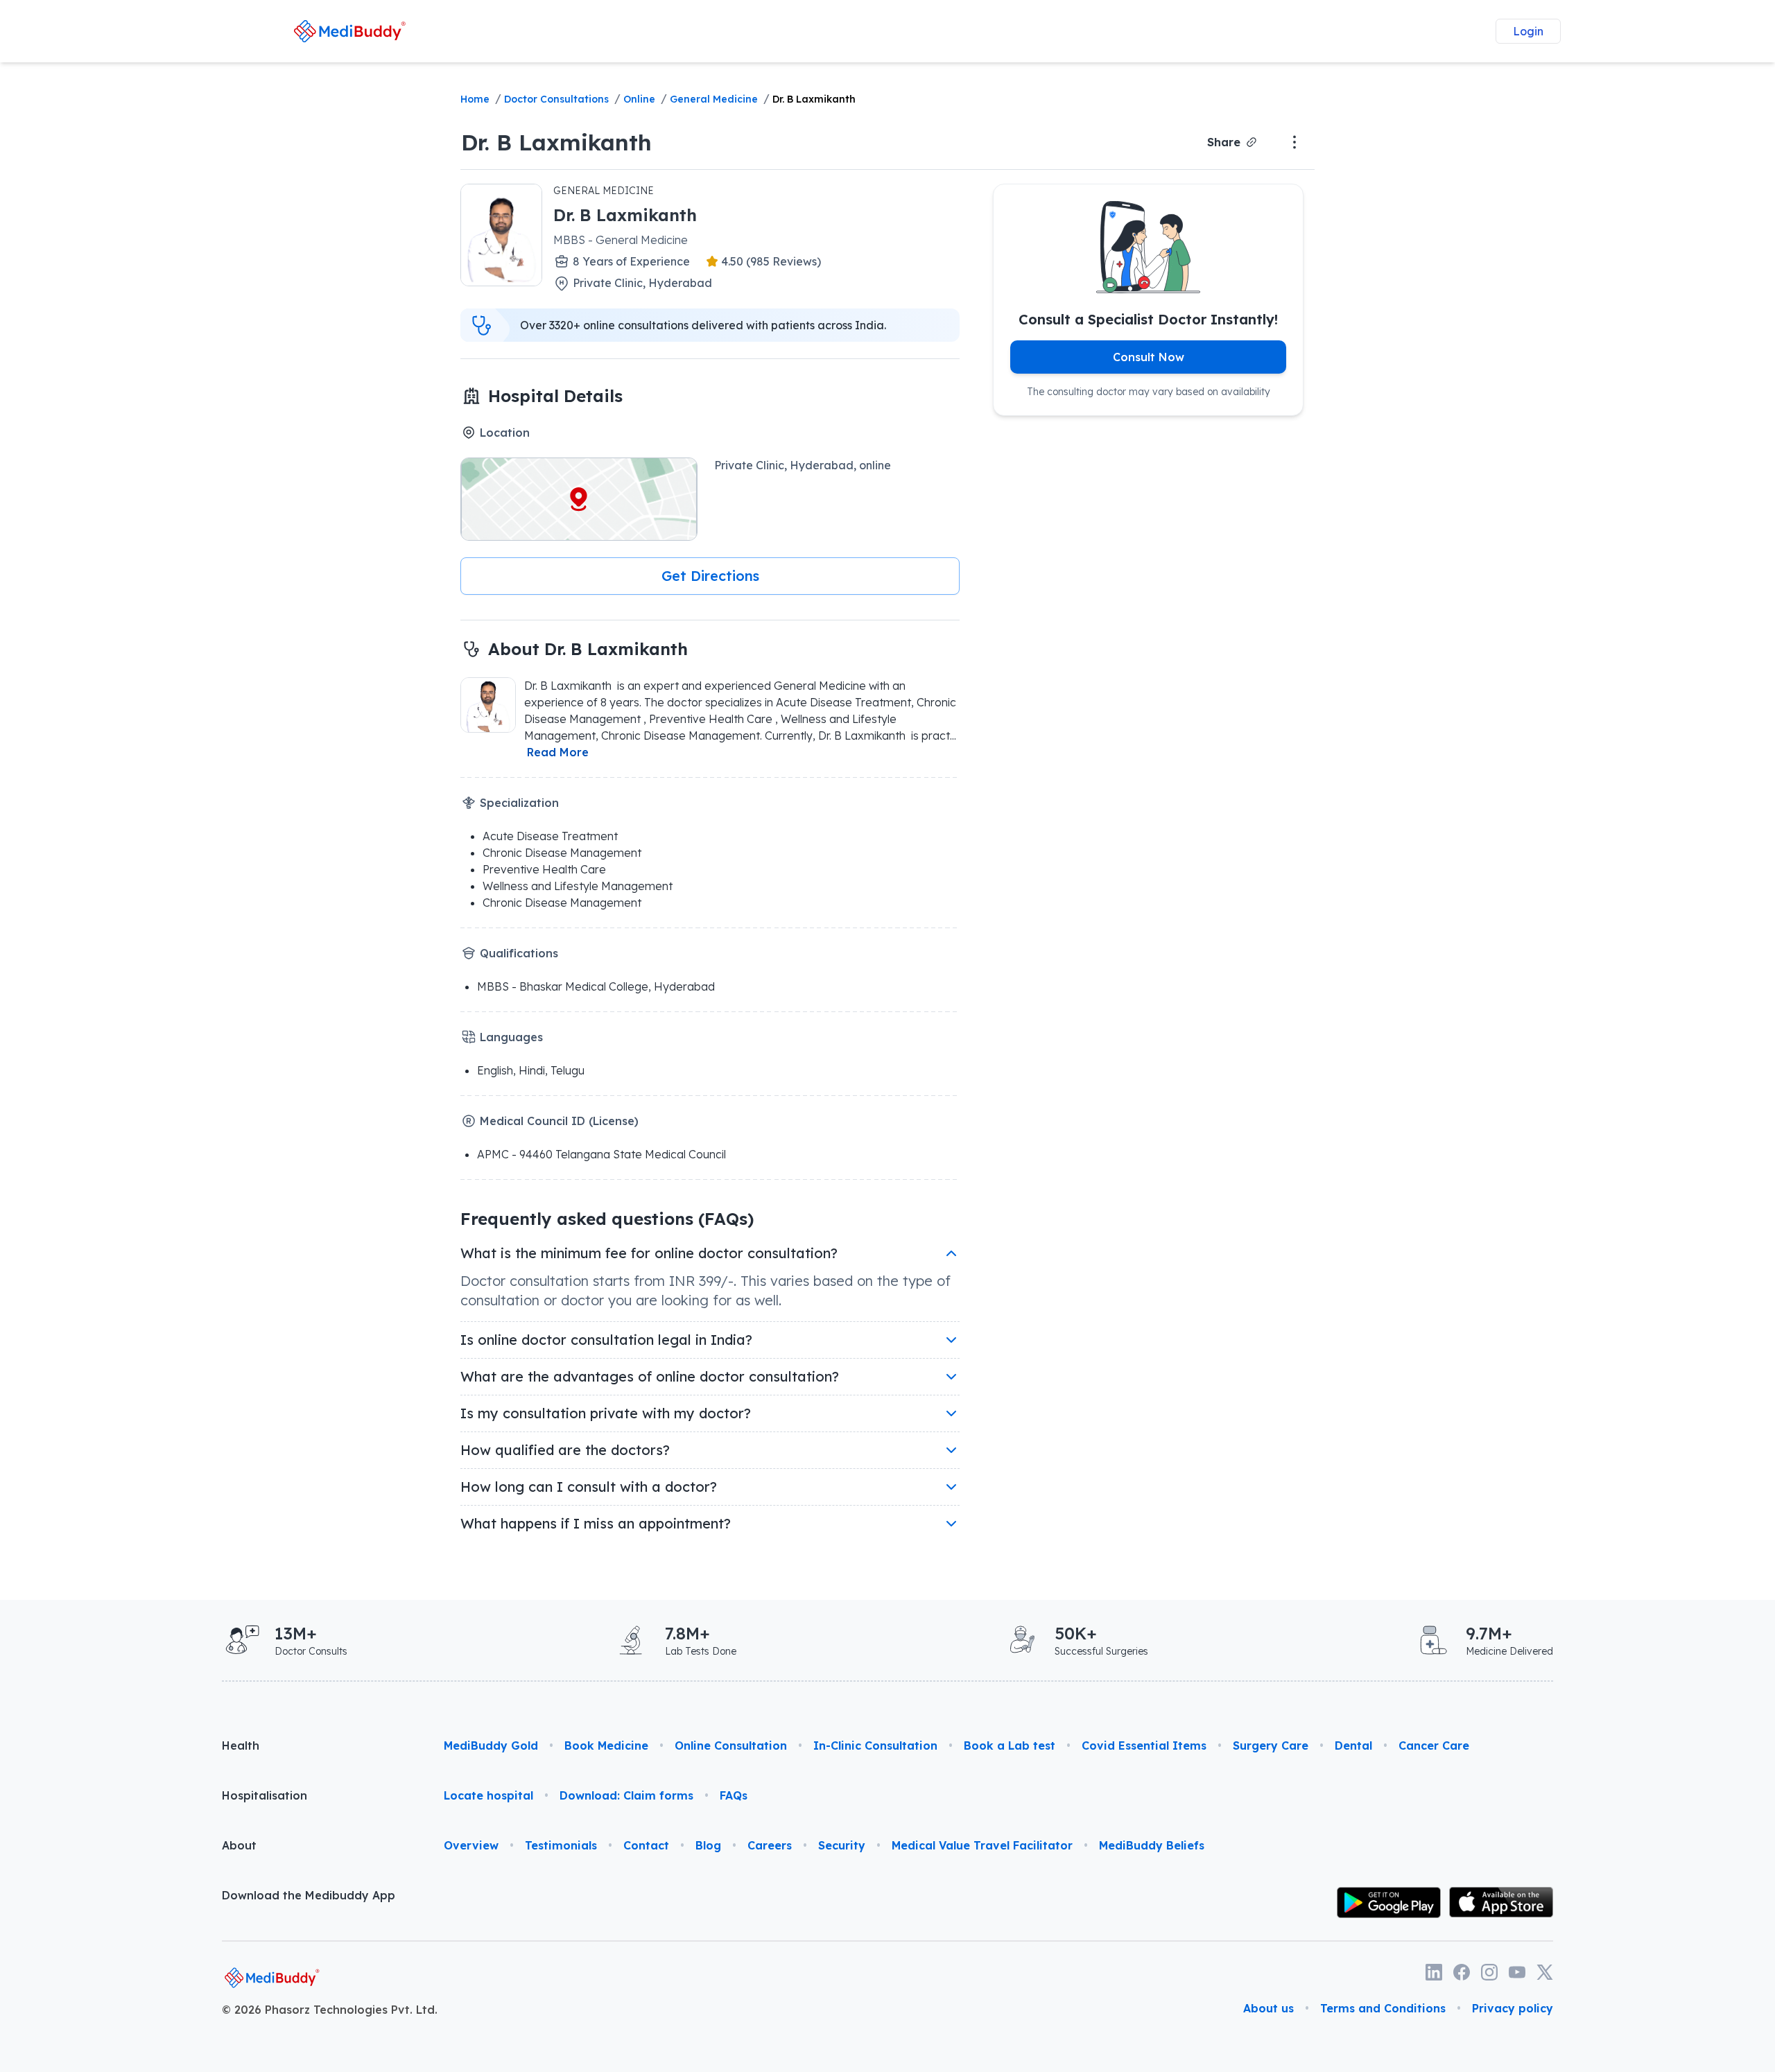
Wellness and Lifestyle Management (578, 886)
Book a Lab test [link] (1010, 1745)
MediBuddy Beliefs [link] (1152, 1845)
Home (475, 99)
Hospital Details (555, 396)
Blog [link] (708, 1845)
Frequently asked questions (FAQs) (607, 1219)
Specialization (519, 803)
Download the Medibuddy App (309, 1895)
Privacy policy (1513, 2008)
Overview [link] (471, 1845)
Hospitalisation (265, 1795)
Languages (511, 1037)
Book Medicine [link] (606, 1745)
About (239, 1845)
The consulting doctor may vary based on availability (1149, 392)
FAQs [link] (734, 1795)
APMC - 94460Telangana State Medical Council (601, 1154)
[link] (349, 31)
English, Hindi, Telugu (531, 1070)
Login (1528, 31)
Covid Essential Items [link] (1144, 1745)
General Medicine (714, 99)
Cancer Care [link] (1434, 1745)
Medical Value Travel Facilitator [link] (982, 1845)
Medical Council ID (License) (559, 1121)
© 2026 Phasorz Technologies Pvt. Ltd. (330, 2010)
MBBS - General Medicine (621, 240)
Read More (558, 752)
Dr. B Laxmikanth (814, 99)
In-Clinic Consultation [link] (875, 1745)
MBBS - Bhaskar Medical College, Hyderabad (596, 986)
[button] (710, 576)
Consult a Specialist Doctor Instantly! (1148, 319)
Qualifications (519, 953)
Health (241, 1745)
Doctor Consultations (556, 99)
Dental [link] (1353, 1745)
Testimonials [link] (561, 1845)
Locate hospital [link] (488, 1795)
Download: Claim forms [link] (626, 1795)
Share (1224, 142)
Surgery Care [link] (1271, 1745)
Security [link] (842, 1845)
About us (1269, 2008)
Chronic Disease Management (562, 853)
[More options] (1295, 142)
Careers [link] (770, 1845)
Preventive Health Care (544, 869)
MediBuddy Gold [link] (491, 1745)
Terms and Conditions (1383, 2008)
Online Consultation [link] (731, 1745)
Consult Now (1149, 357)
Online (639, 99)
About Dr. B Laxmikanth (590, 649)
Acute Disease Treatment (550, 836)
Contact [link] (646, 1845)
